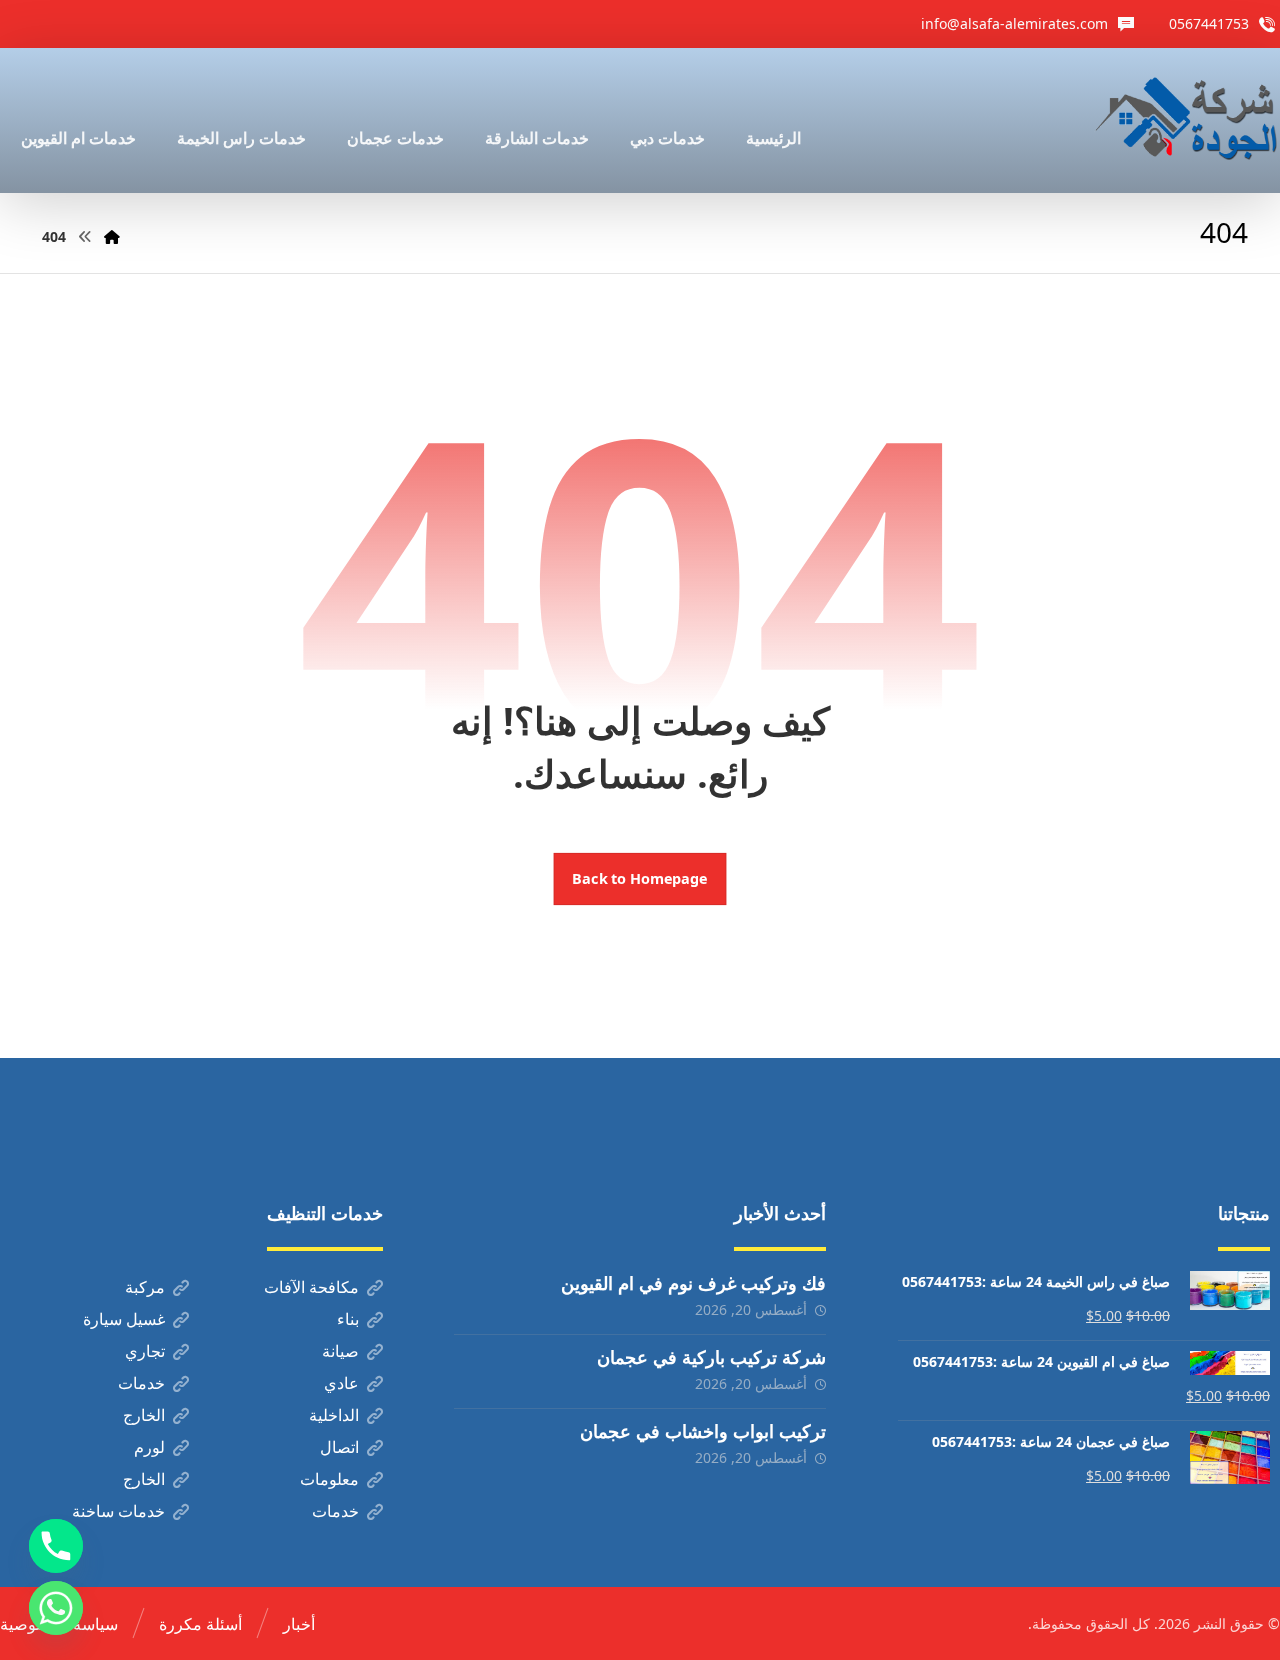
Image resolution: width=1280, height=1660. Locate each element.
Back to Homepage (640, 879)
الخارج (144, 1415)
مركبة (145, 1287)
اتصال (339, 1447)
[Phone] (56, 1546)
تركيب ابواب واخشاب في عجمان (703, 1431)
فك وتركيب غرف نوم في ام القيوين (693, 1283)
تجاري (145, 1351)
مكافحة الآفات (311, 1287)
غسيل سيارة (124, 1319)
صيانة (340, 1351)
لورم (149, 1447)
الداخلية (334, 1415)
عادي (341, 1383)
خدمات (141, 1383)
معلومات (329, 1479)
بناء (348, 1319)
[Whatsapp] (56, 1608)
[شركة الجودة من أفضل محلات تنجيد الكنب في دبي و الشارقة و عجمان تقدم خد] (1187, 120)
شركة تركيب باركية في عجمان (711, 1357)
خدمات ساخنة (118, 1511)
